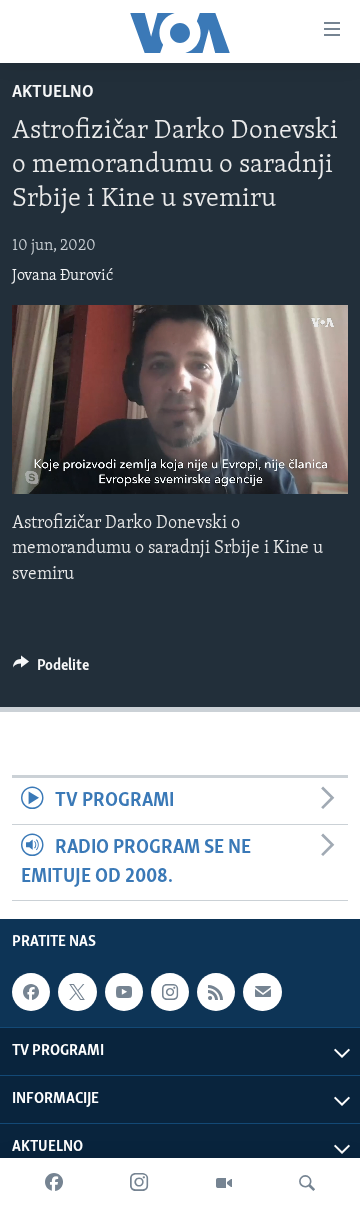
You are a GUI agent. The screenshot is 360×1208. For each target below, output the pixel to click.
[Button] (51, 670)
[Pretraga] (307, 1183)
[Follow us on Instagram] (170, 992)
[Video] (224, 1183)
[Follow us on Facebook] (31, 992)
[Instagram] (139, 1183)
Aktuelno (53, 93)
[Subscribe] (262, 992)
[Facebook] (54, 1183)
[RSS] (216, 992)
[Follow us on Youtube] (124, 992)
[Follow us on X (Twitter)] (77, 992)
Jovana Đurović (62, 276)
